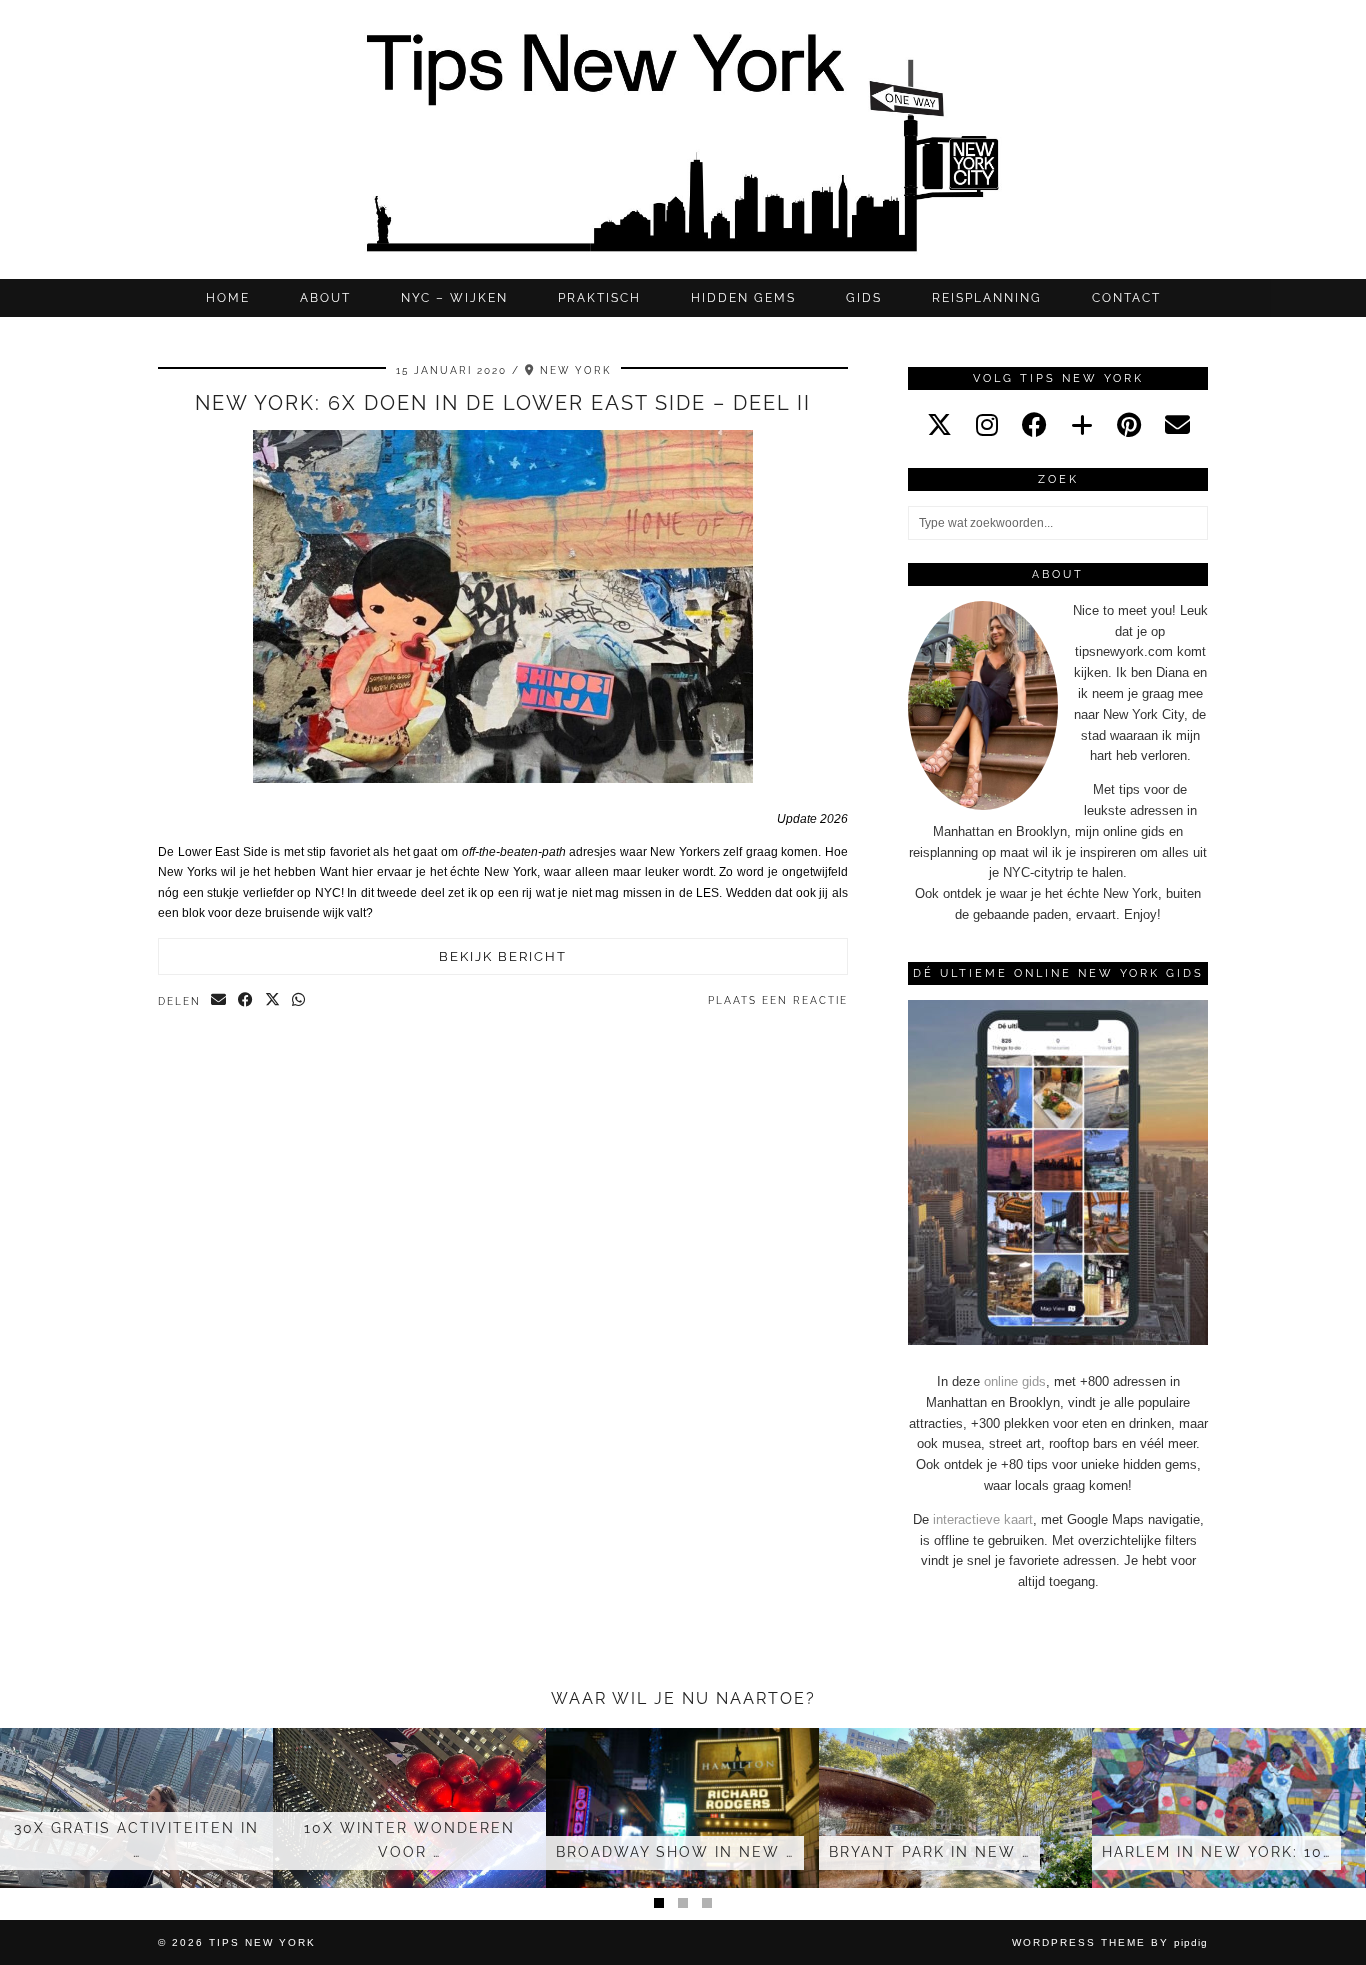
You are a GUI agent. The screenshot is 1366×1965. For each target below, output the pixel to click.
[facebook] (1034, 425)
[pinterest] (1129, 425)
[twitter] (939, 425)
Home (228, 298)
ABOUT (325, 298)
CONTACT (1126, 298)
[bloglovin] (1082, 425)
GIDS (864, 298)
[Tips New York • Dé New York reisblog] (683, 139)
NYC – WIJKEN (454, 298)
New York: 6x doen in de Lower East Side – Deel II (503, 403)
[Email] (1177, 425)
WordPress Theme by (1110, 1942)
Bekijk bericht (503, 956)
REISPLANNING (987, 298)
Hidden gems (743, 298)
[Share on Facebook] (246, 1001)
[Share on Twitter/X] (273, 1001)
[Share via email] (219, 1001)
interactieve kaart (983, 1519)
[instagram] (987, 425)
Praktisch (599, 298)
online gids (1015, 1381)
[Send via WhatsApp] (299, 1001)
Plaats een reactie (778, 1000)
